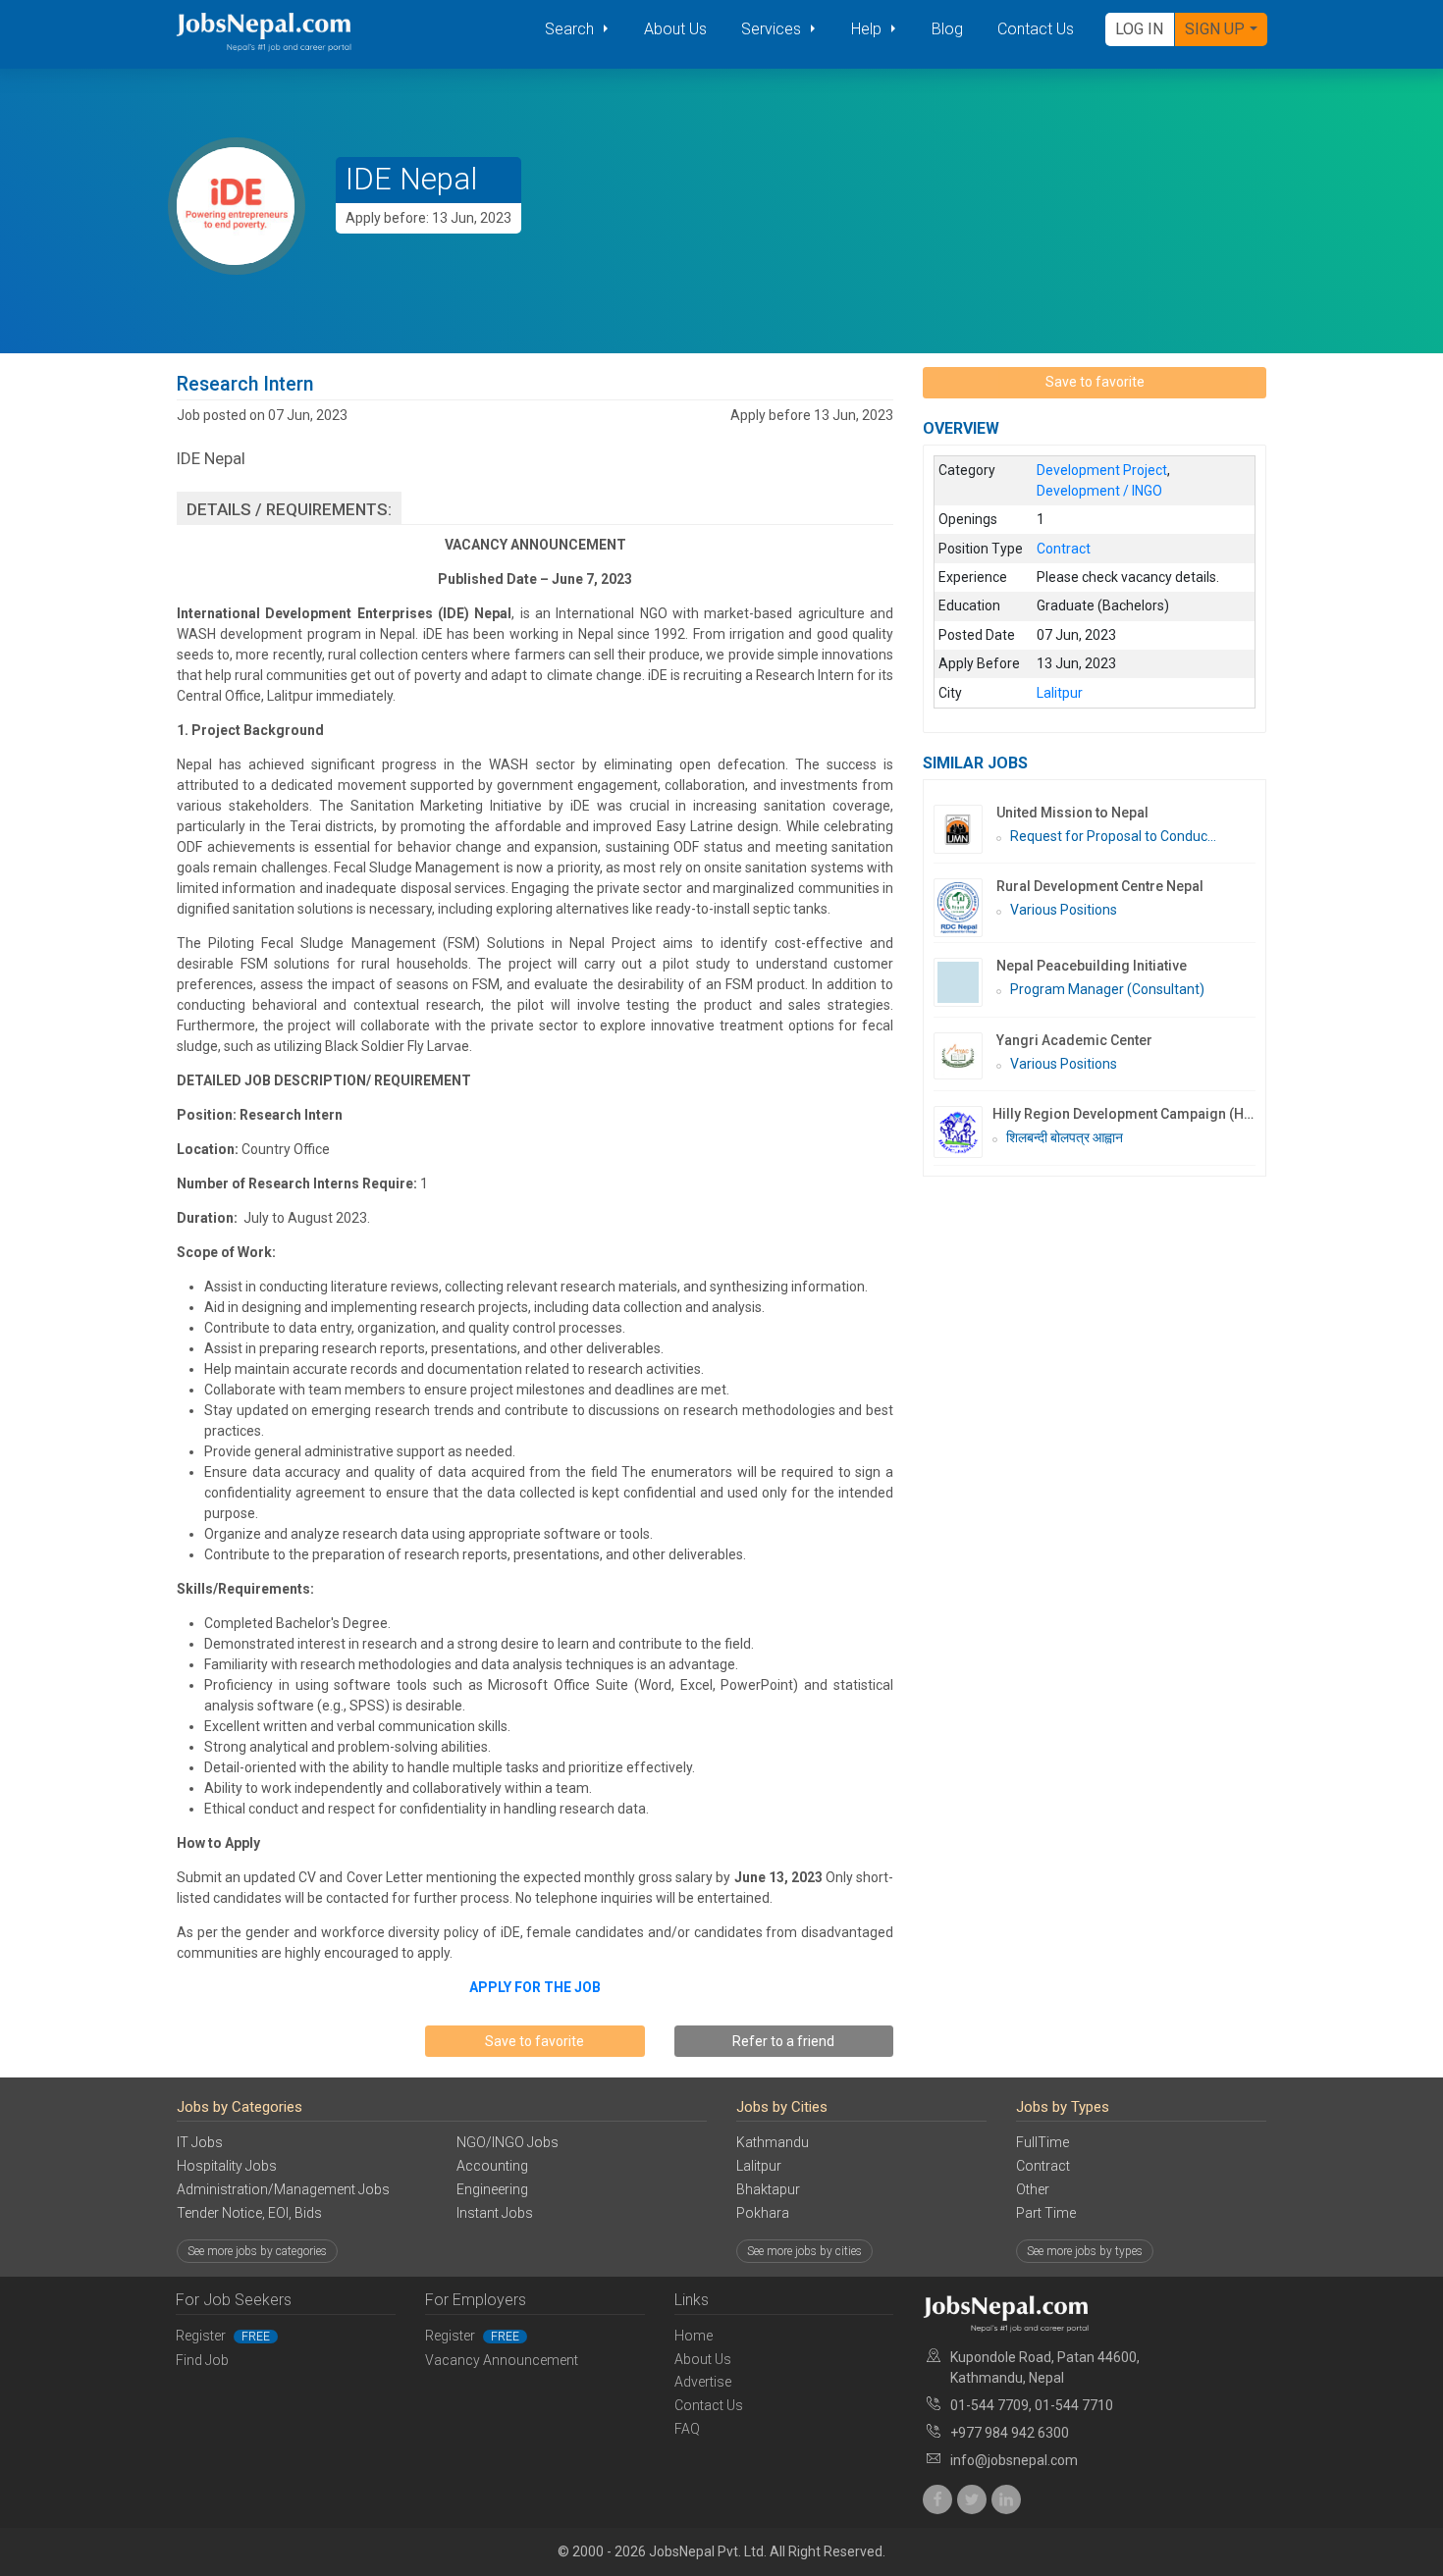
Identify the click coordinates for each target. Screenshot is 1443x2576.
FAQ (687, 2429)
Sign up (1215, 29)
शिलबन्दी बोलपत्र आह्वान (1065, 1137)
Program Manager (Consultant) (1107, 989)
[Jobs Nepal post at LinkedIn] (1006, 2499)
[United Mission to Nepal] (965, 829)
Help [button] (868, 29)
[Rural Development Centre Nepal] (965, 908)
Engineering (492, 2189)
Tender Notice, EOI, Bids (249, 2213)
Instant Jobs (495, 2213)
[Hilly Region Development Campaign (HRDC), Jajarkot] (963, 1132)
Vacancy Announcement (502, 2360)
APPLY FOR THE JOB (535, 1987)
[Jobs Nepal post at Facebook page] (937, 2499)
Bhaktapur (768, 2189)
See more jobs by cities (804, 2251)
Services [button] (773, 29)
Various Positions (1064, 910)
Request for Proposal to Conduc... (1113, 836)
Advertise (703, 2382)
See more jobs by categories (257, 2251)
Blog (947, 29)
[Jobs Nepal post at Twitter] (972, 2499)
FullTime (1042, 2142)
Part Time (1046, 2213)
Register (223, 2336)
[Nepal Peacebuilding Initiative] (965, 982)
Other (1033, 2189)
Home (694, 2336)
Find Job (202, 2360)
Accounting (492, 2166)
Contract (1043, 2166)
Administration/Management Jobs (283, 2189)
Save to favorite (534, 2041)
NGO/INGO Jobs (508, 2142)
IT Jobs (200, 2142)
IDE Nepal (411, 179)
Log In (1139, 29)
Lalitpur (759, 2166)
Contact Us (1036, 29)
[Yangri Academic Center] (965, 1056)
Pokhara (763, 2213)
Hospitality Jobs (227, 2166)
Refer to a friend (783, 2041)
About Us (675, 29)
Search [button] (571, 29)
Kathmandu (773, 2142)
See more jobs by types (1085, 2251)
